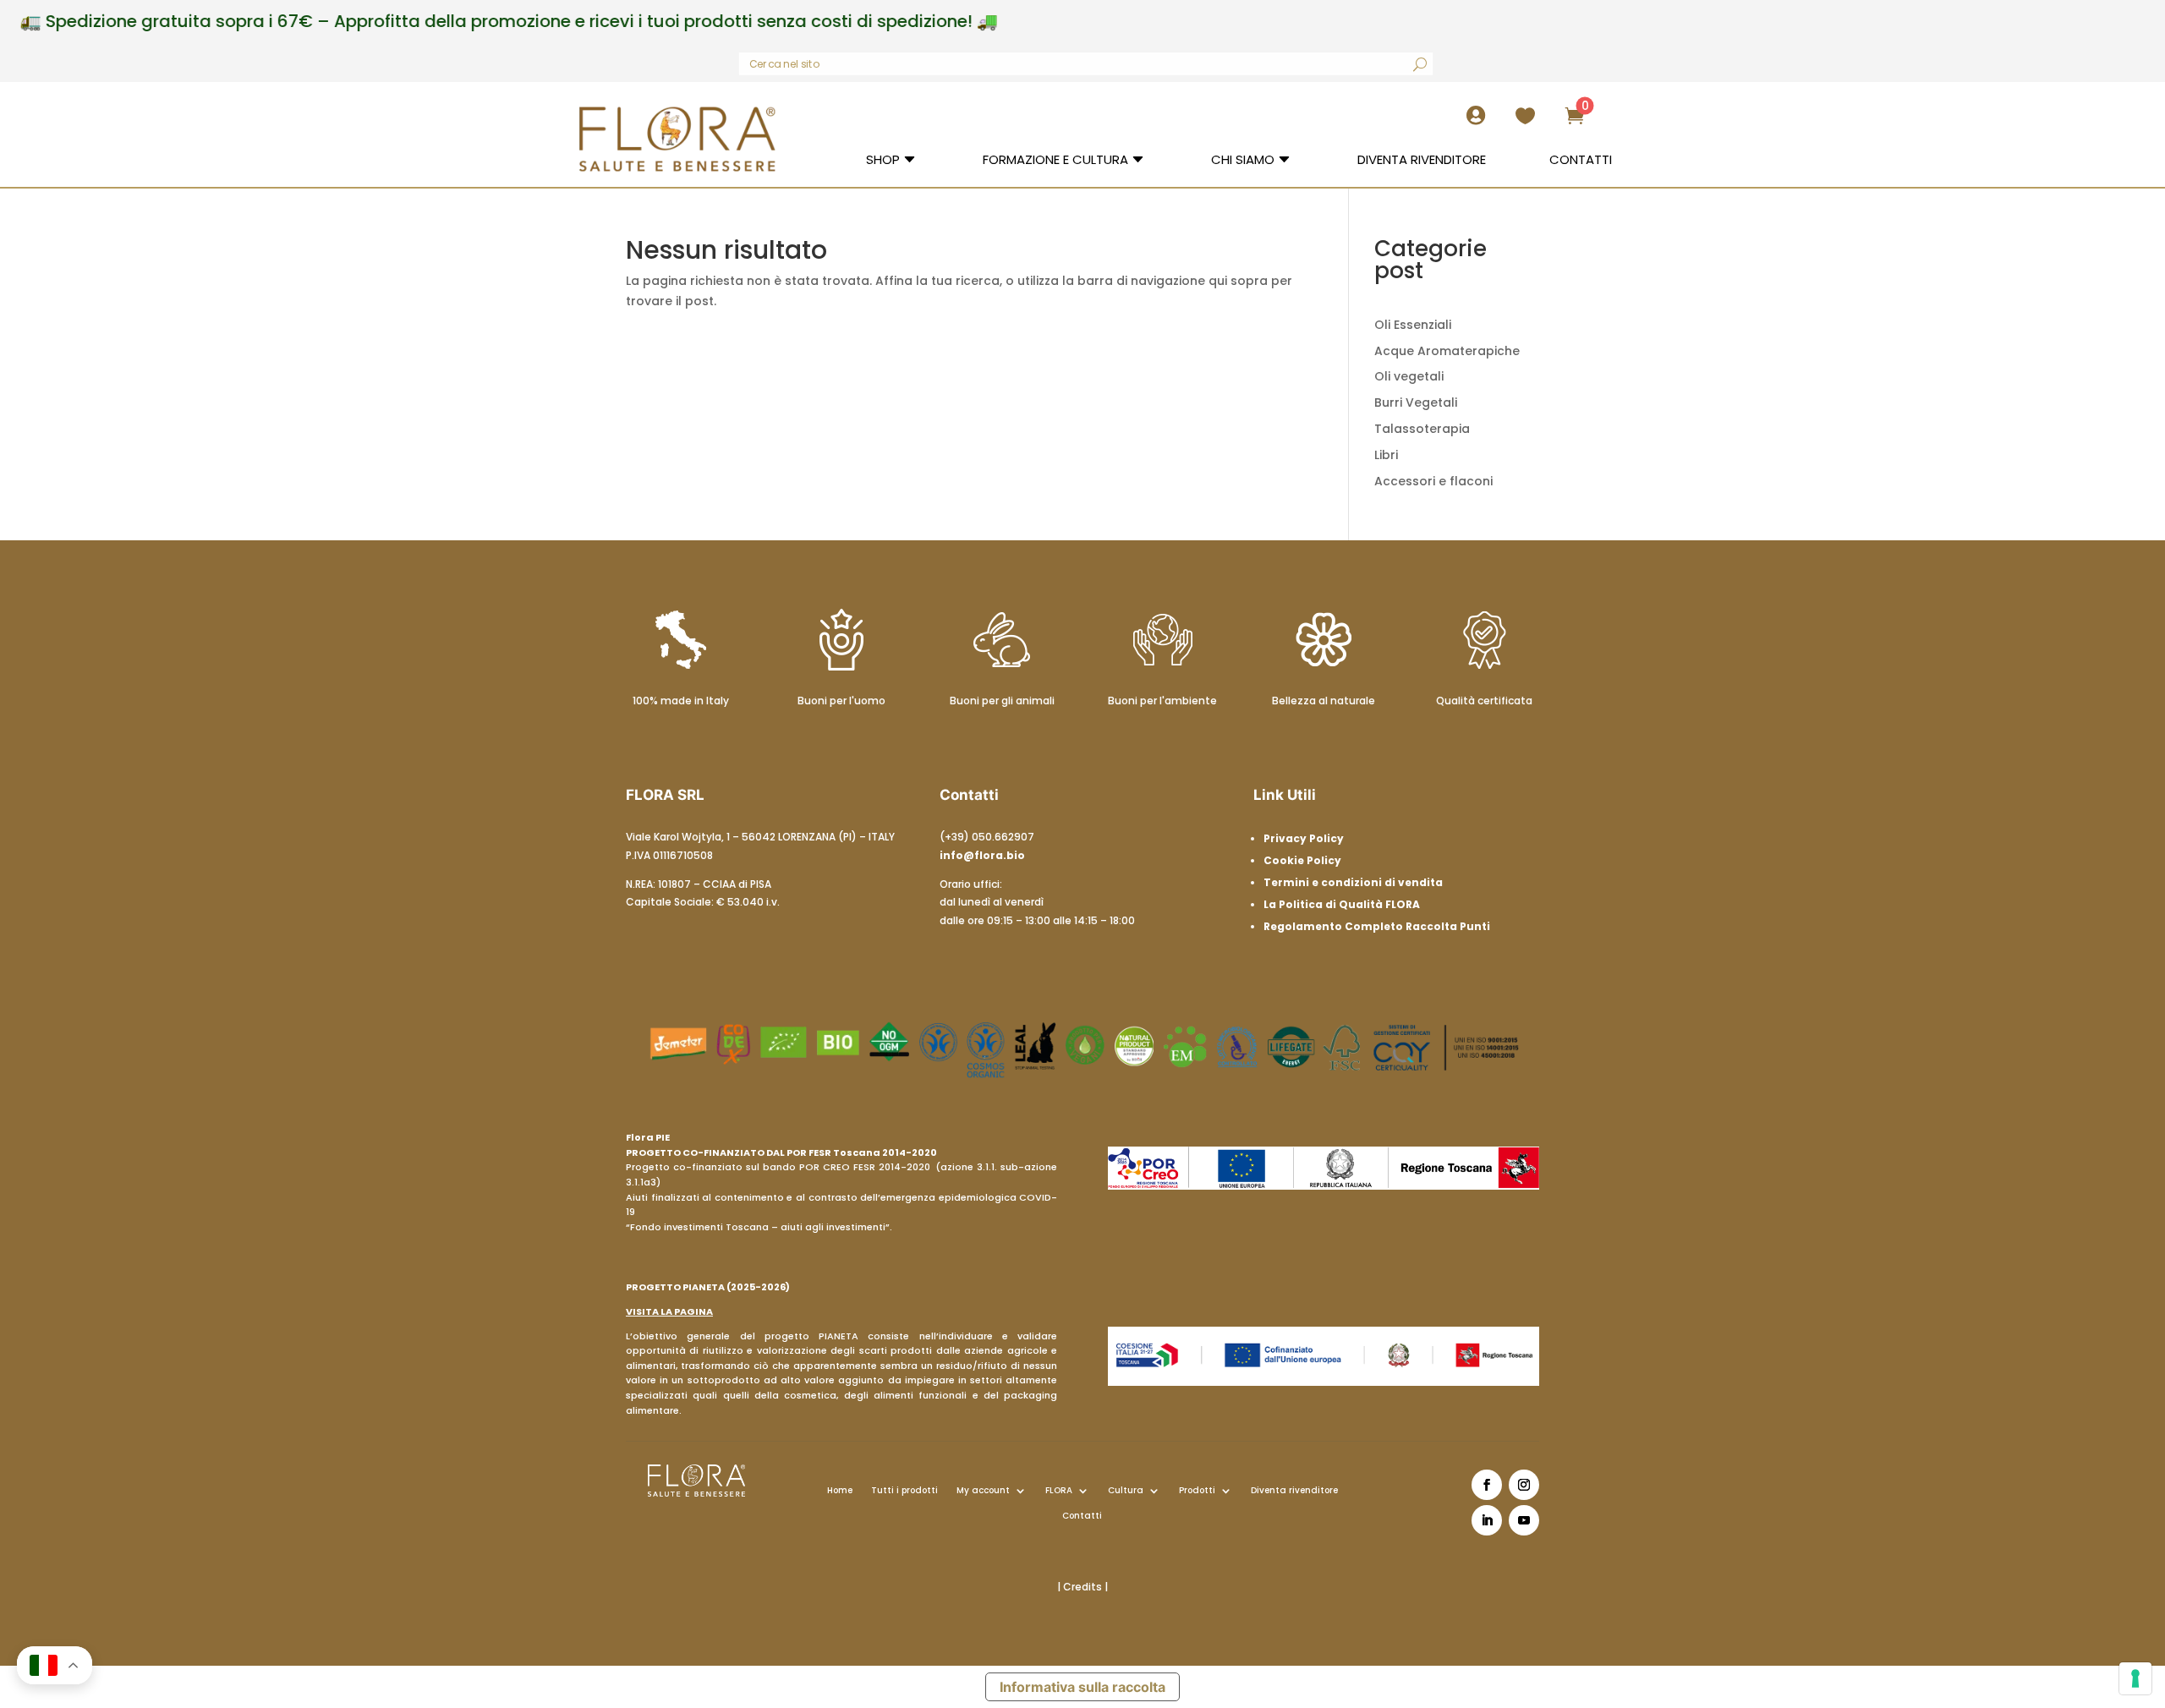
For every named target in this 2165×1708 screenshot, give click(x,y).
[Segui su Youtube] (1524, 1520)
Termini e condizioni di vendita (1353, 882)
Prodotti (1197, 1490)
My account (983, 1490)
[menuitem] (1481, 122)
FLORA (1059, 1490)
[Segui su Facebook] (1487, 1485)
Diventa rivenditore (1294, 1490)
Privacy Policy (1304, 838)
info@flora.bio (982, 855)
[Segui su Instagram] (1524, 1485)
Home (840, 1490)
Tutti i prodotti (904, 1490)
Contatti (1082, 1516)
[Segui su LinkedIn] (1487, 1520)
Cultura (1126, 1490)
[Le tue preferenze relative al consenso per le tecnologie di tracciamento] (2135, 1678)
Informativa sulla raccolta (1082, 1687)
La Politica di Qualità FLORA (1342, 904)
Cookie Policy (1302, 860)
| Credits (1081, 1587)
